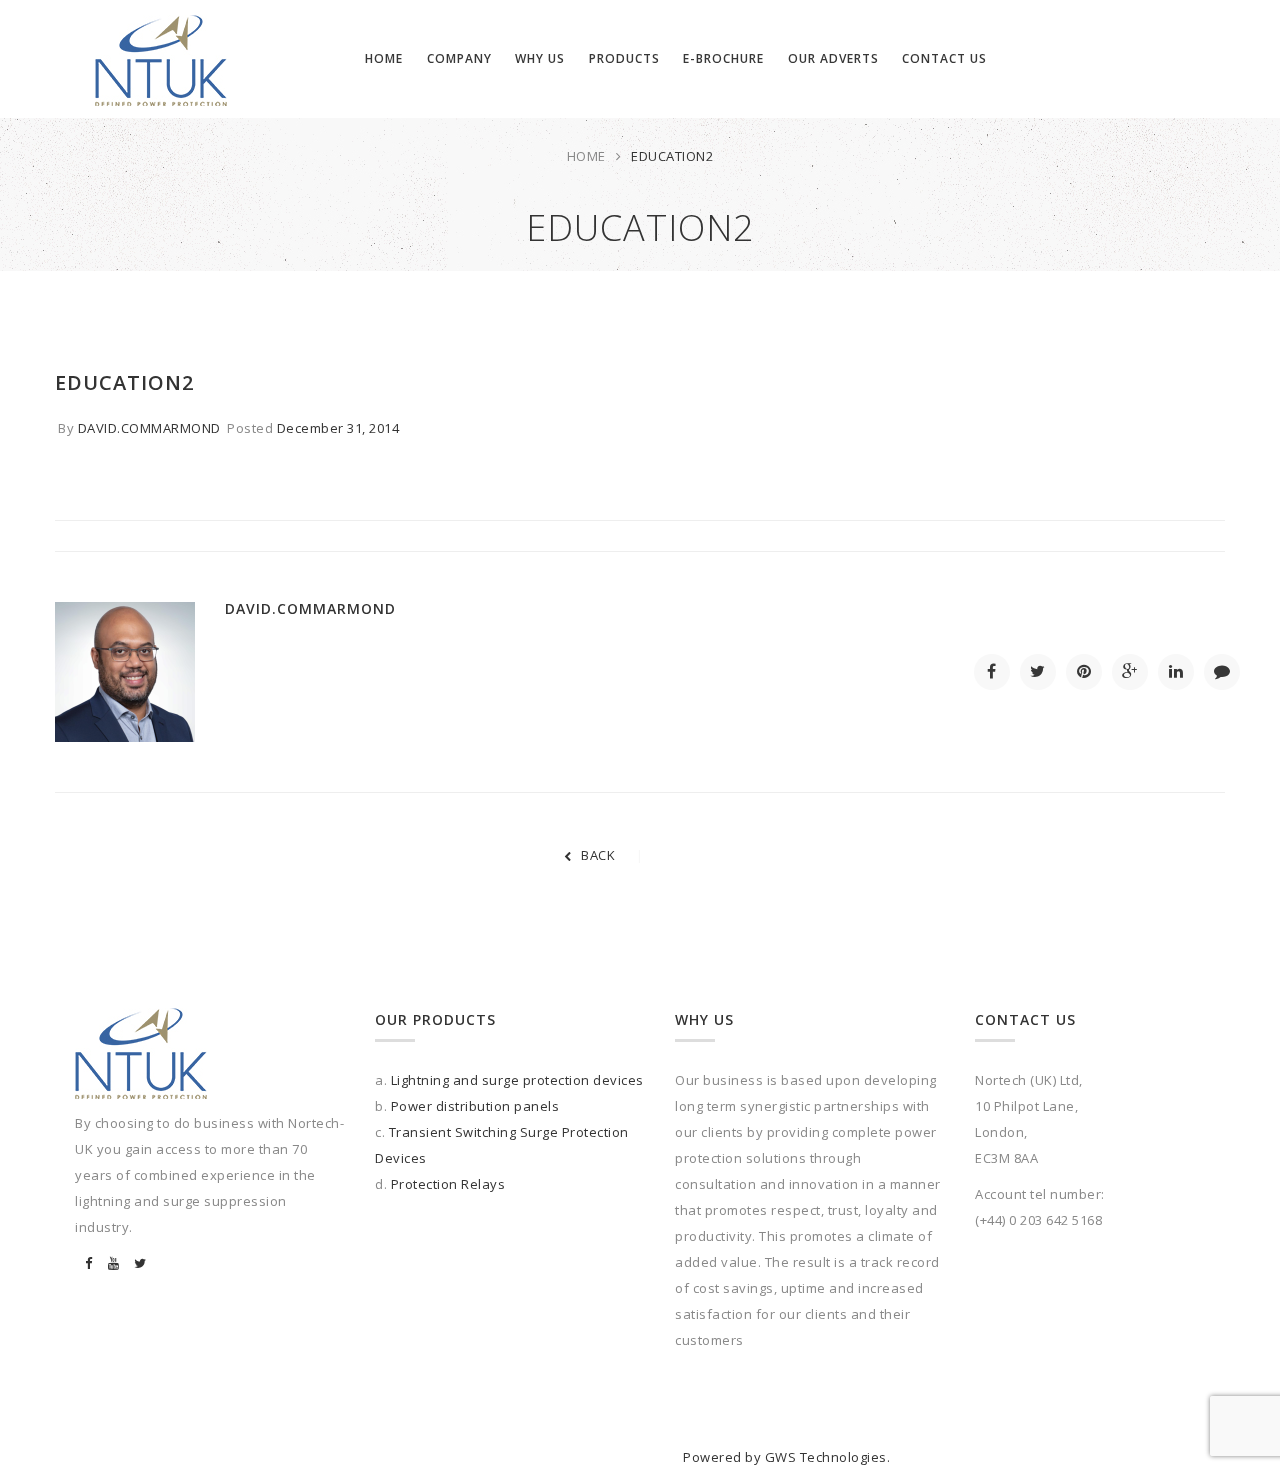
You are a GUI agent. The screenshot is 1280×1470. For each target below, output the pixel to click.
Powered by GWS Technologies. (786, 1457)
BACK (598, 855)
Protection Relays (448, 1184)
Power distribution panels (475, 1106)
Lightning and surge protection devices (517, 1080)
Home (586, 156)
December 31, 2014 (338, 428)
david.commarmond (149, 428)
